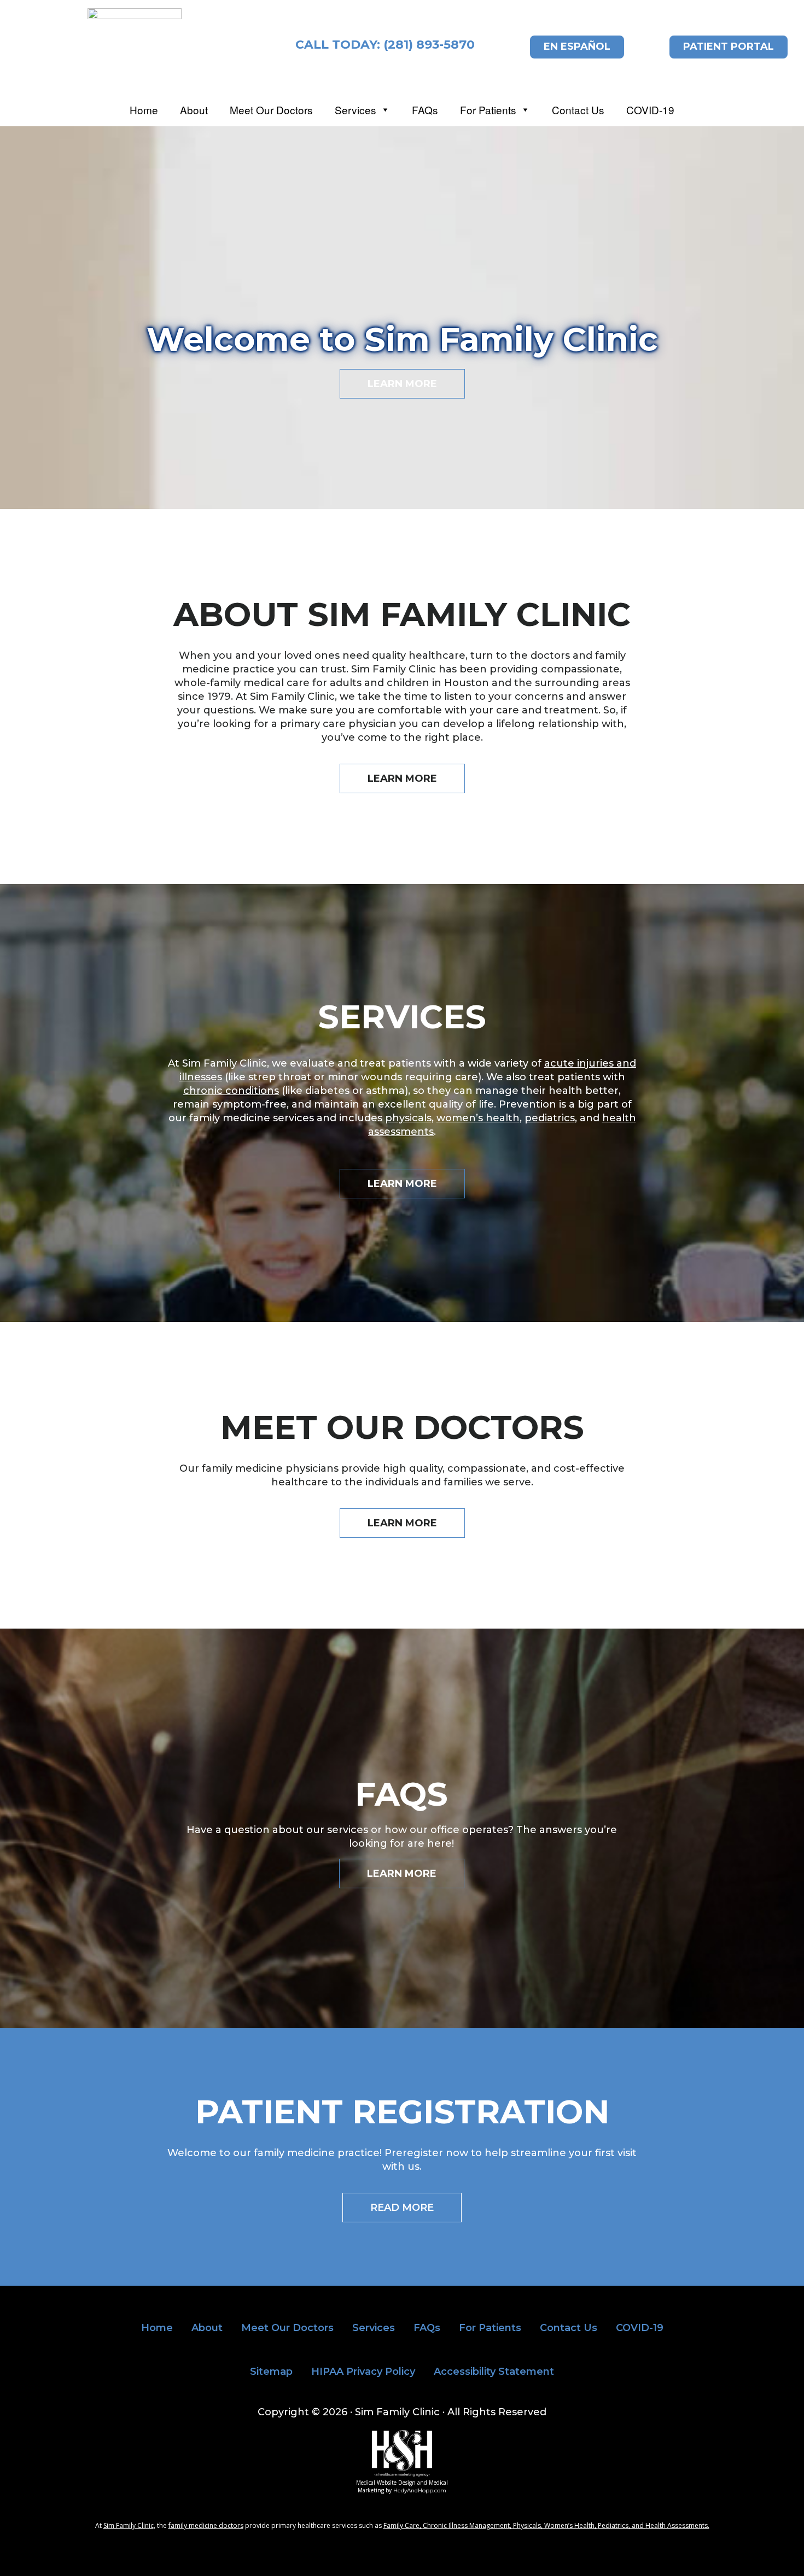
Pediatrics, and (622, 2525)
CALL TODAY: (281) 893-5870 (385, 45)
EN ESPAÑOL (577, 46)
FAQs (425, 111)
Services (356, 111)
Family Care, (403, 2525)
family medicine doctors (206, 2525)
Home (144, 111)
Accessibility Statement (494, 2372)
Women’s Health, (571, 2525)
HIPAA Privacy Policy (363, 2372)
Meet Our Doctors (271, 111)
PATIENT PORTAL (729, 46)
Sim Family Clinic (129, 2525)
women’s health (478, 1118)
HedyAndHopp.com (420, 2490)
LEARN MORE (402, 384)
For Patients (488, 111)
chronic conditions (231, 1091)
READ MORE (402, 2208)
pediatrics (550, 1118)
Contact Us (578, 111)
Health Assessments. (677, 2525)
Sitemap (271, 2372)
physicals (408, 1118)
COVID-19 (650, 111)
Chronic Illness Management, (468, 2525)
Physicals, (529, 2525)
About (194, 111)
